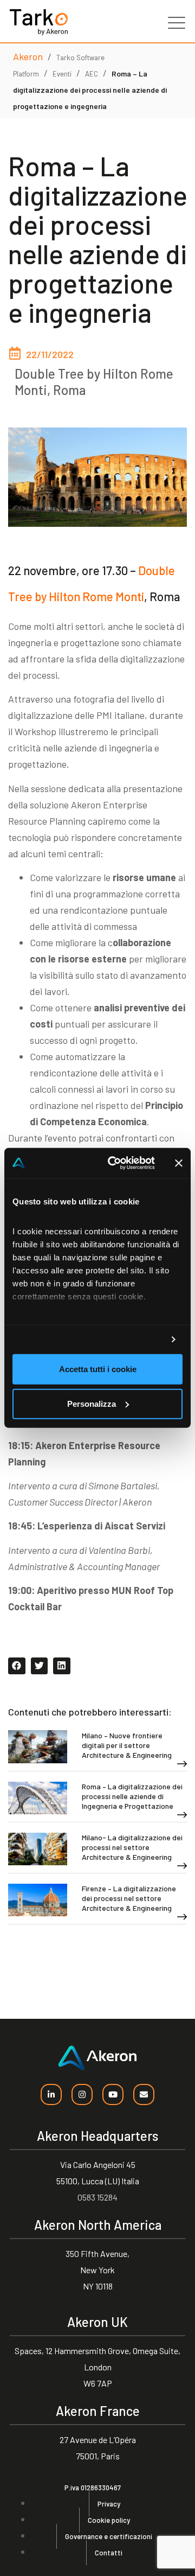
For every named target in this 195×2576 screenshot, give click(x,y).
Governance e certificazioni (109, 2536)
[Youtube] (113, 2094)
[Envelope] (144, 2094)
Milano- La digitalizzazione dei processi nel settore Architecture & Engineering (132, 1847)
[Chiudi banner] (179, 1163)
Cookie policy (109, 2520)
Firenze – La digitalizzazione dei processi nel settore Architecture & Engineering (129, 1898)
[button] (17, 1666)
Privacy (109, 2504)
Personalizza (92, 1404)
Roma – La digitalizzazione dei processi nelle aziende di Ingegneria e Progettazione (132, 1796)
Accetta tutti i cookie (98, 1369)
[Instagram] (82, 2094)
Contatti (109, 2553)
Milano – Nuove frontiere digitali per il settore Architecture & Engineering (127, 1745)
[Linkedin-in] (51, 2094)
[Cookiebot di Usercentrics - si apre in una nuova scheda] (114, 1163)
